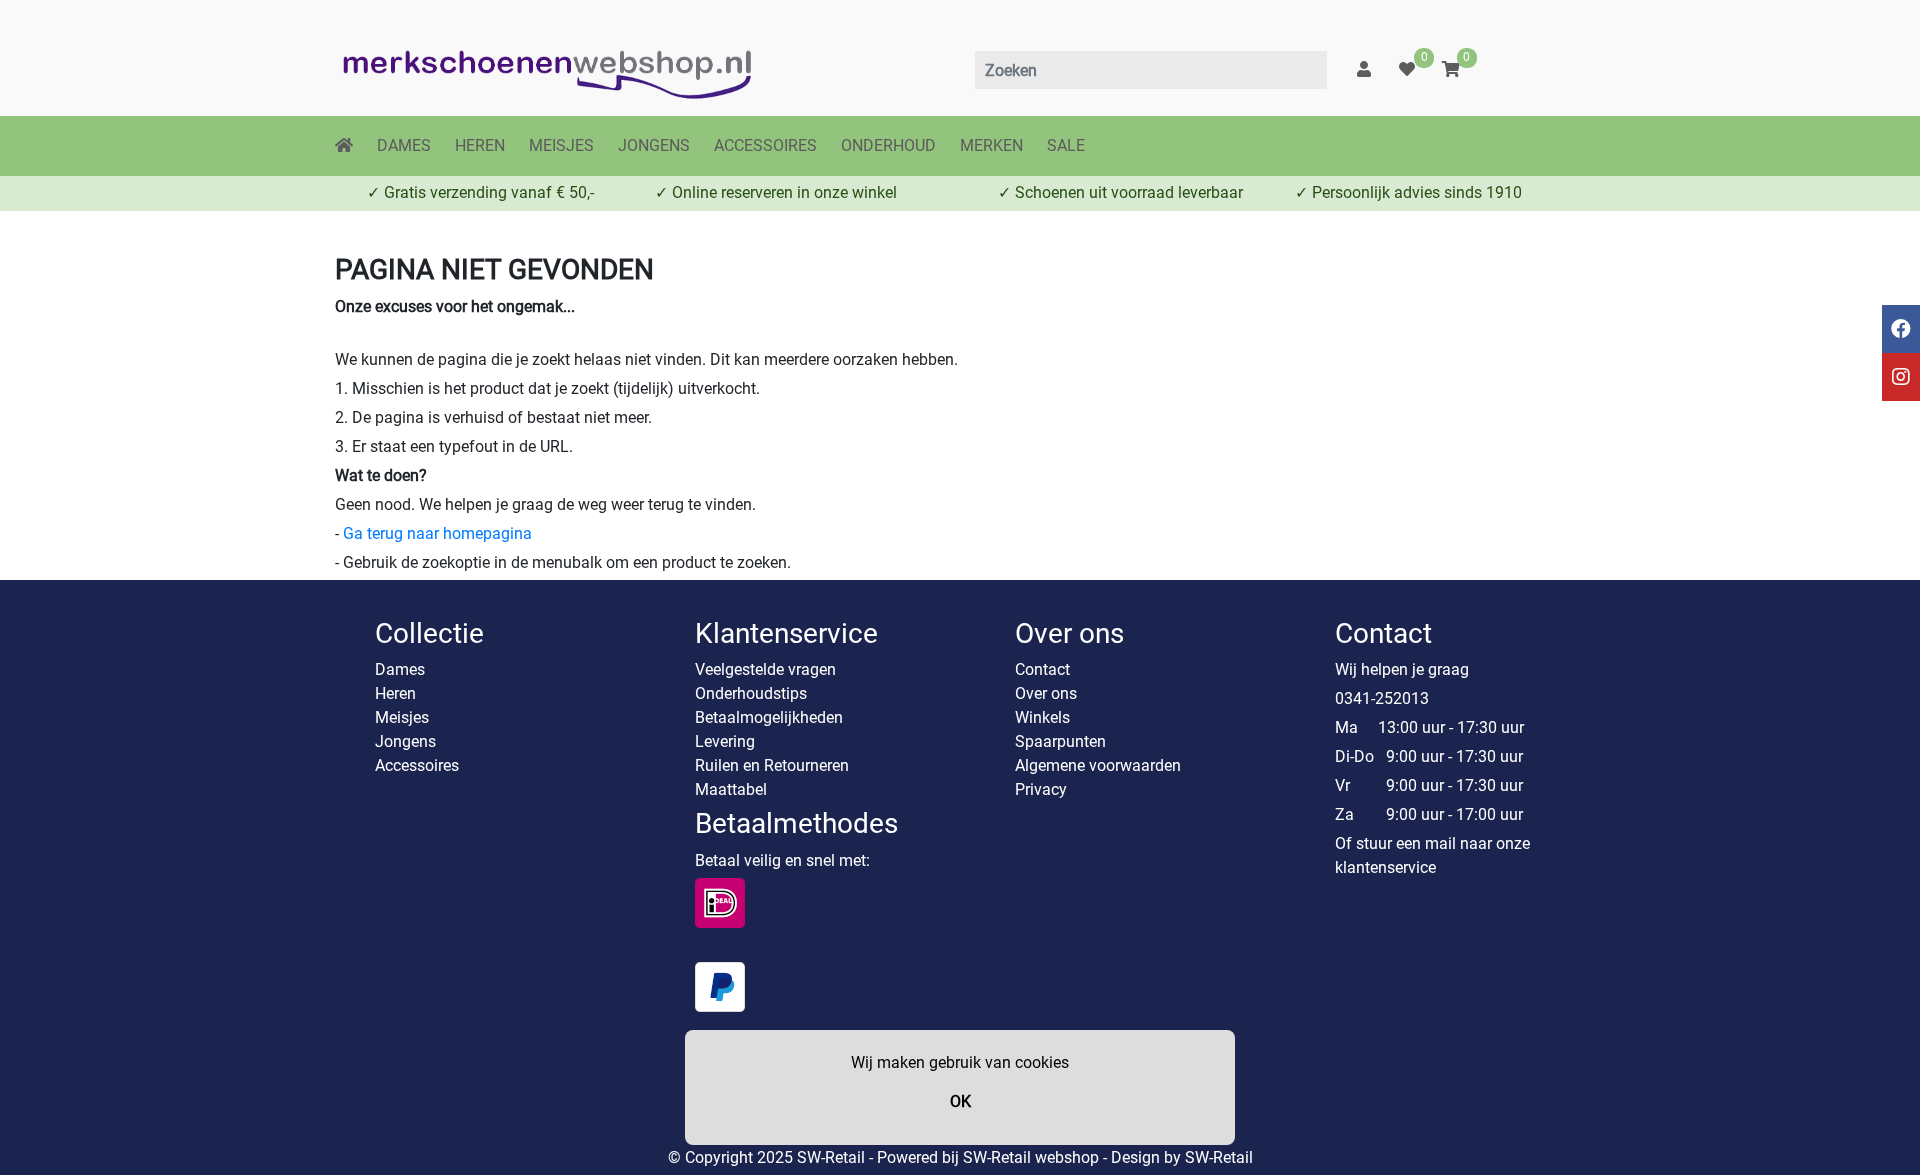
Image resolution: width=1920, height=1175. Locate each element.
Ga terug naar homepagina (437, 533)
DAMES (404, 145)
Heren (395, 693)
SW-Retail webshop (1031, 1157)
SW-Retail (1219, 1157)
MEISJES (561, 145)
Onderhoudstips (751, 693)
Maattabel (731, 789)
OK (960, 1101)
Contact (1042, 669)
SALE (1066, 145)
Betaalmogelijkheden (769, 717)
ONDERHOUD (888, 145)
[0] (1407, 69)
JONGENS (654, 145)
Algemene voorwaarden (1098, 765)
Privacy (1041, 789)
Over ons (1046, 693)
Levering (725, 741)
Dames (400, 669)
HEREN (480, 145)
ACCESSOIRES (765, 145)
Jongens (405, 741)
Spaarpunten (1060, 741)
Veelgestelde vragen (765, 669)
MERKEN (991, 145)
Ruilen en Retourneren (772, 765)
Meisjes (402, 717)
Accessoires (417, 765)
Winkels (1042, 717)
